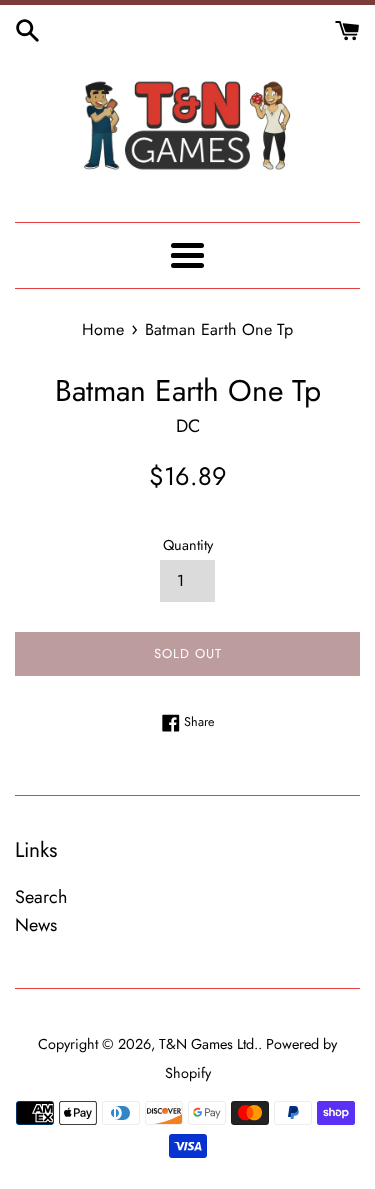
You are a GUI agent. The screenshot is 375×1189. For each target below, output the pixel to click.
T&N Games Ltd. (208, 1044)
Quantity (188, 545)
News (36, 925)
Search (41, 897)
